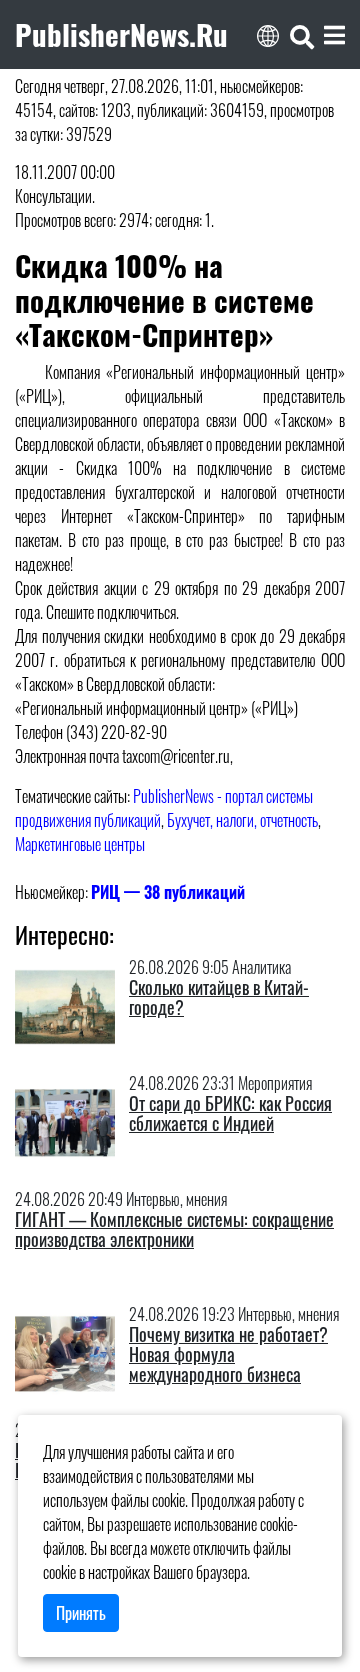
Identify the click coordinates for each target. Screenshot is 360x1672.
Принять (81, 1613)
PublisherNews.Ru (121, 34)
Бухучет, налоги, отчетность (242, 820)
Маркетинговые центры (80, 844)
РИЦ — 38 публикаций (168, 892)
